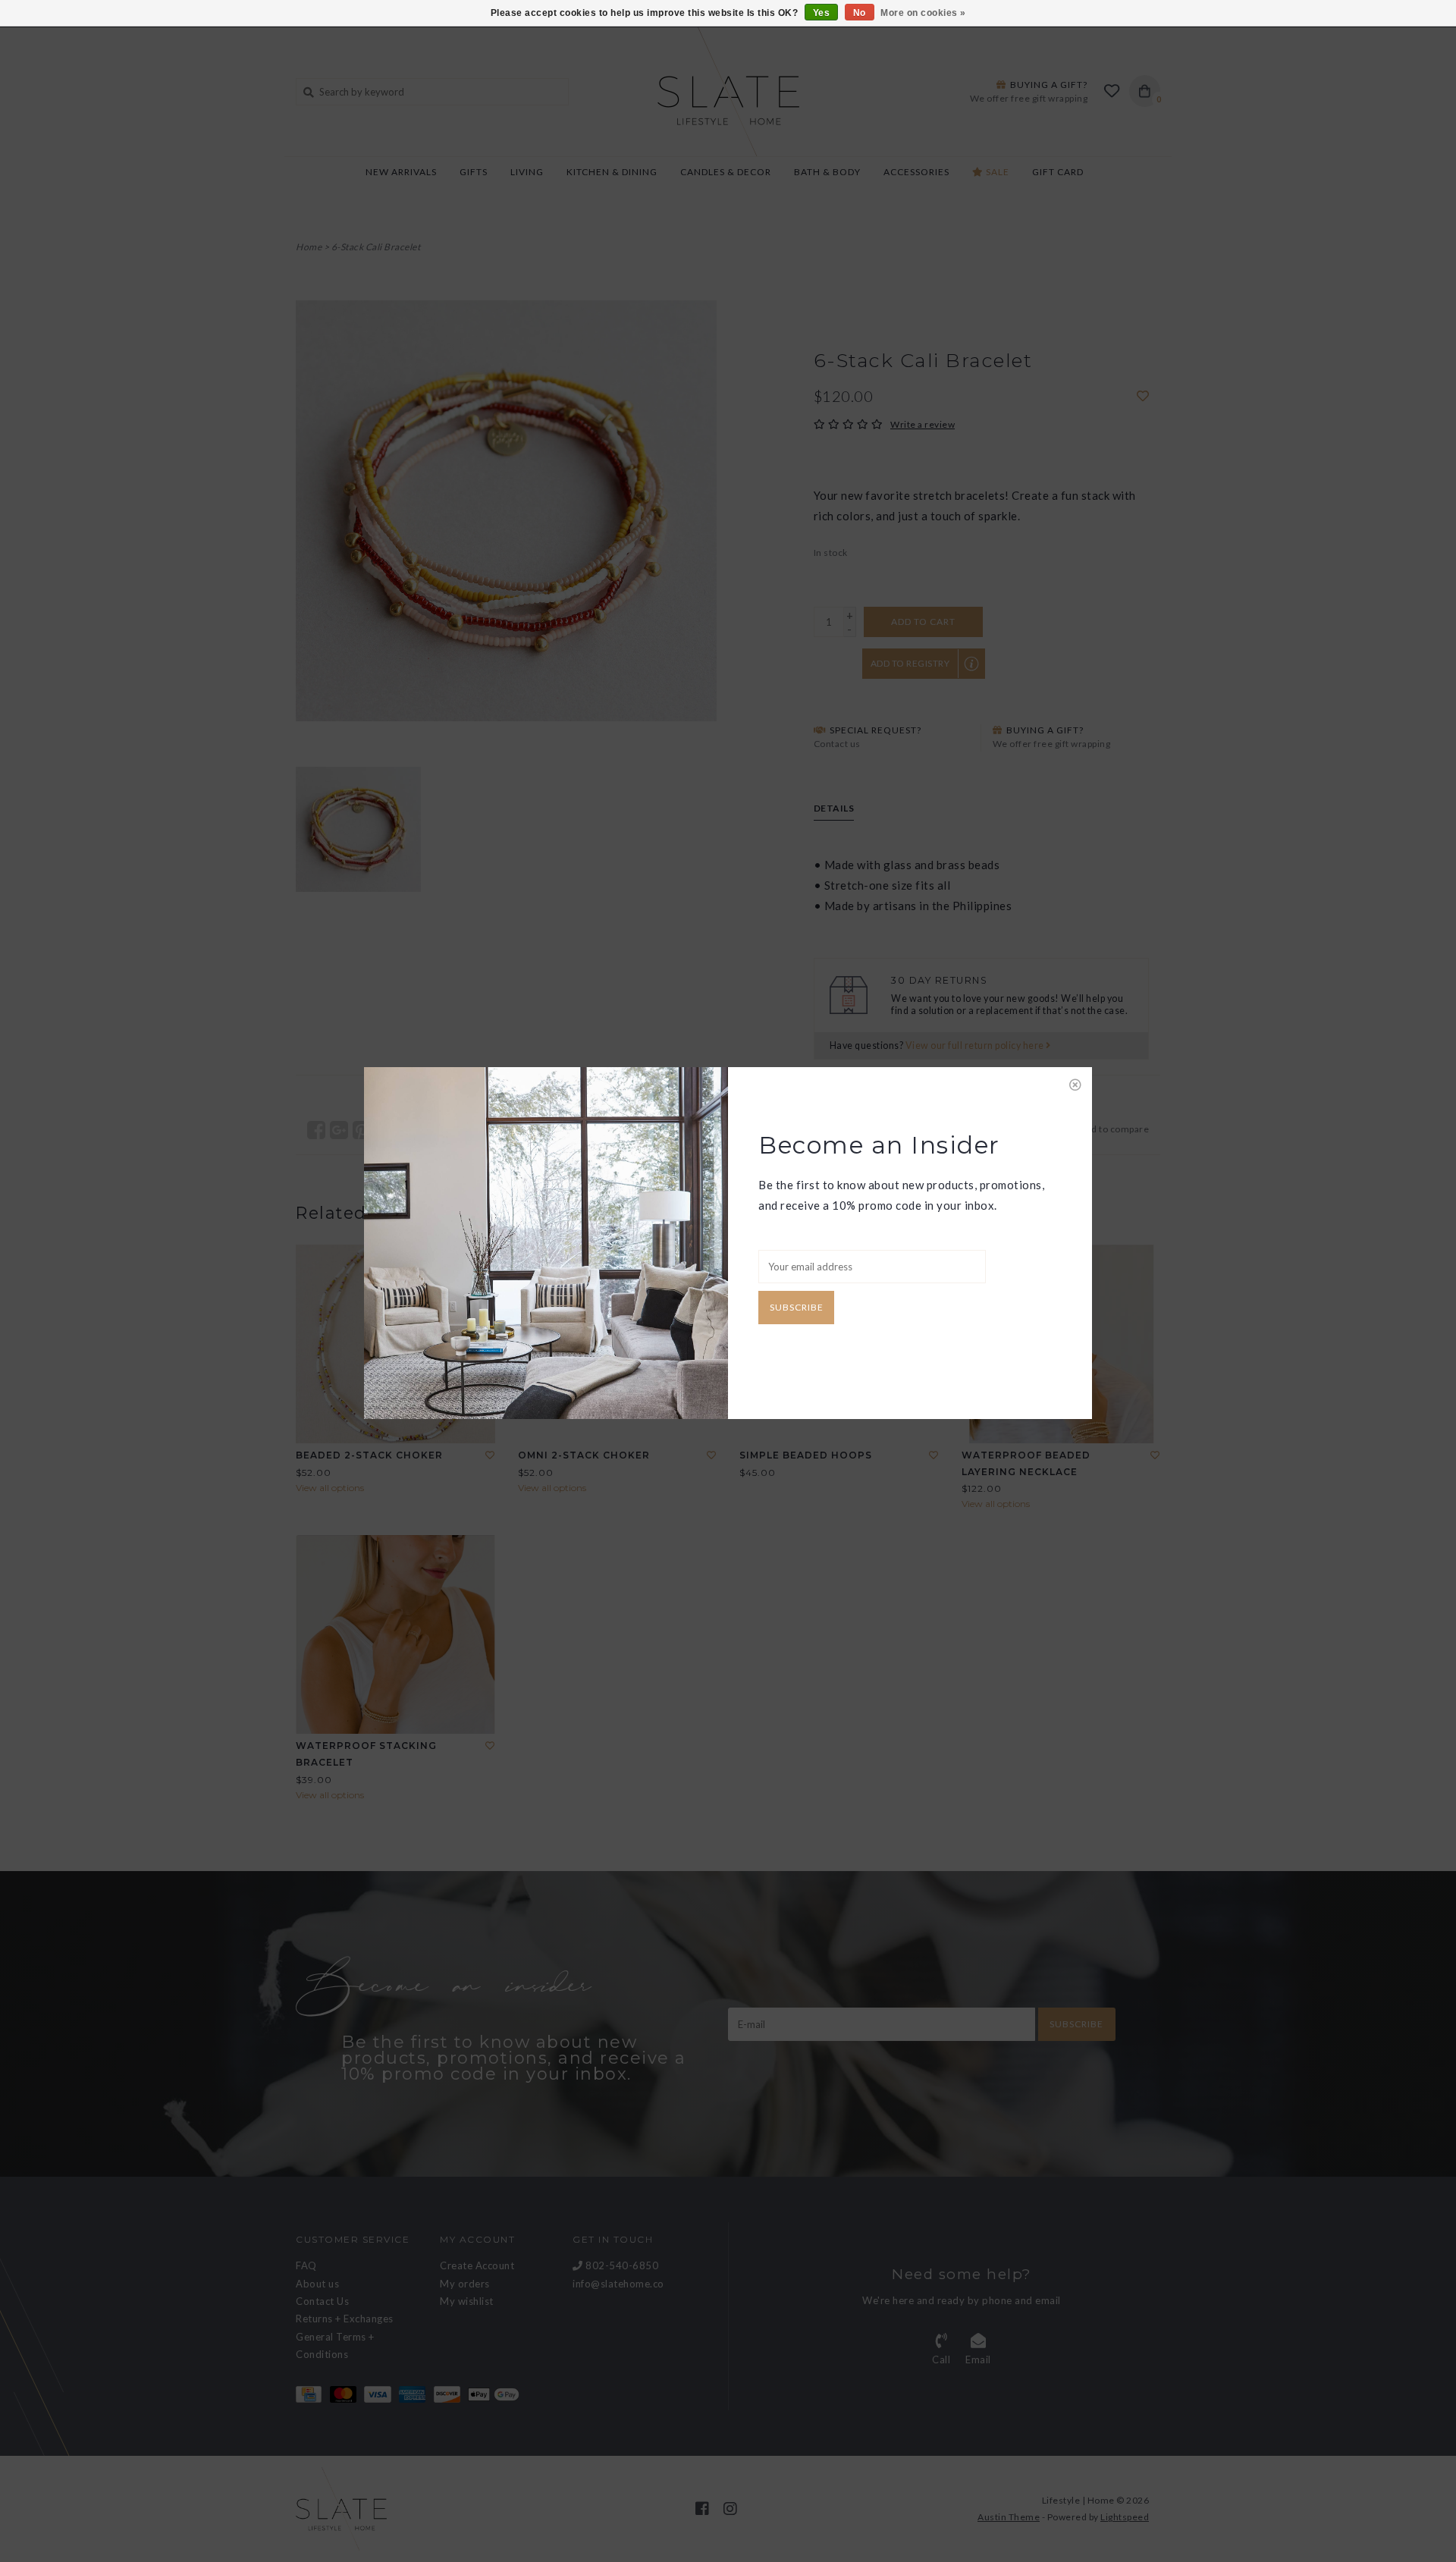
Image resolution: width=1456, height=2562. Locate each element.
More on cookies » (923, 13)
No (860, 13)
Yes (822, 13)
